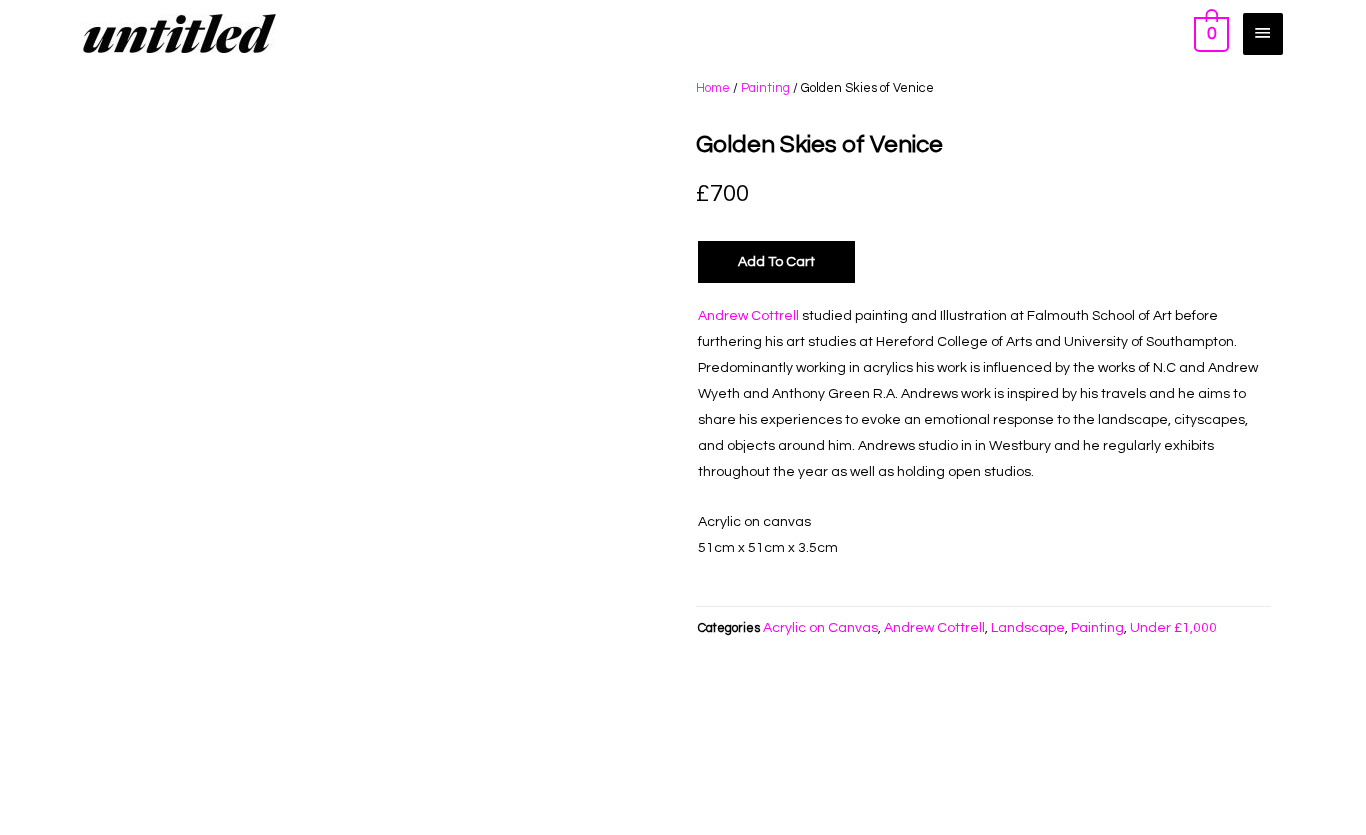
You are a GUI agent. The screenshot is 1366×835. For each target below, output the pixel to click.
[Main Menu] (1263, 33)
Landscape (1028, 628)
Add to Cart (776, 262)
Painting (765, 88)
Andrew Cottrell (748, 316)
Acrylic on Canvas (820, 628)
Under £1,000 (1173, 628)
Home (713, 88)
